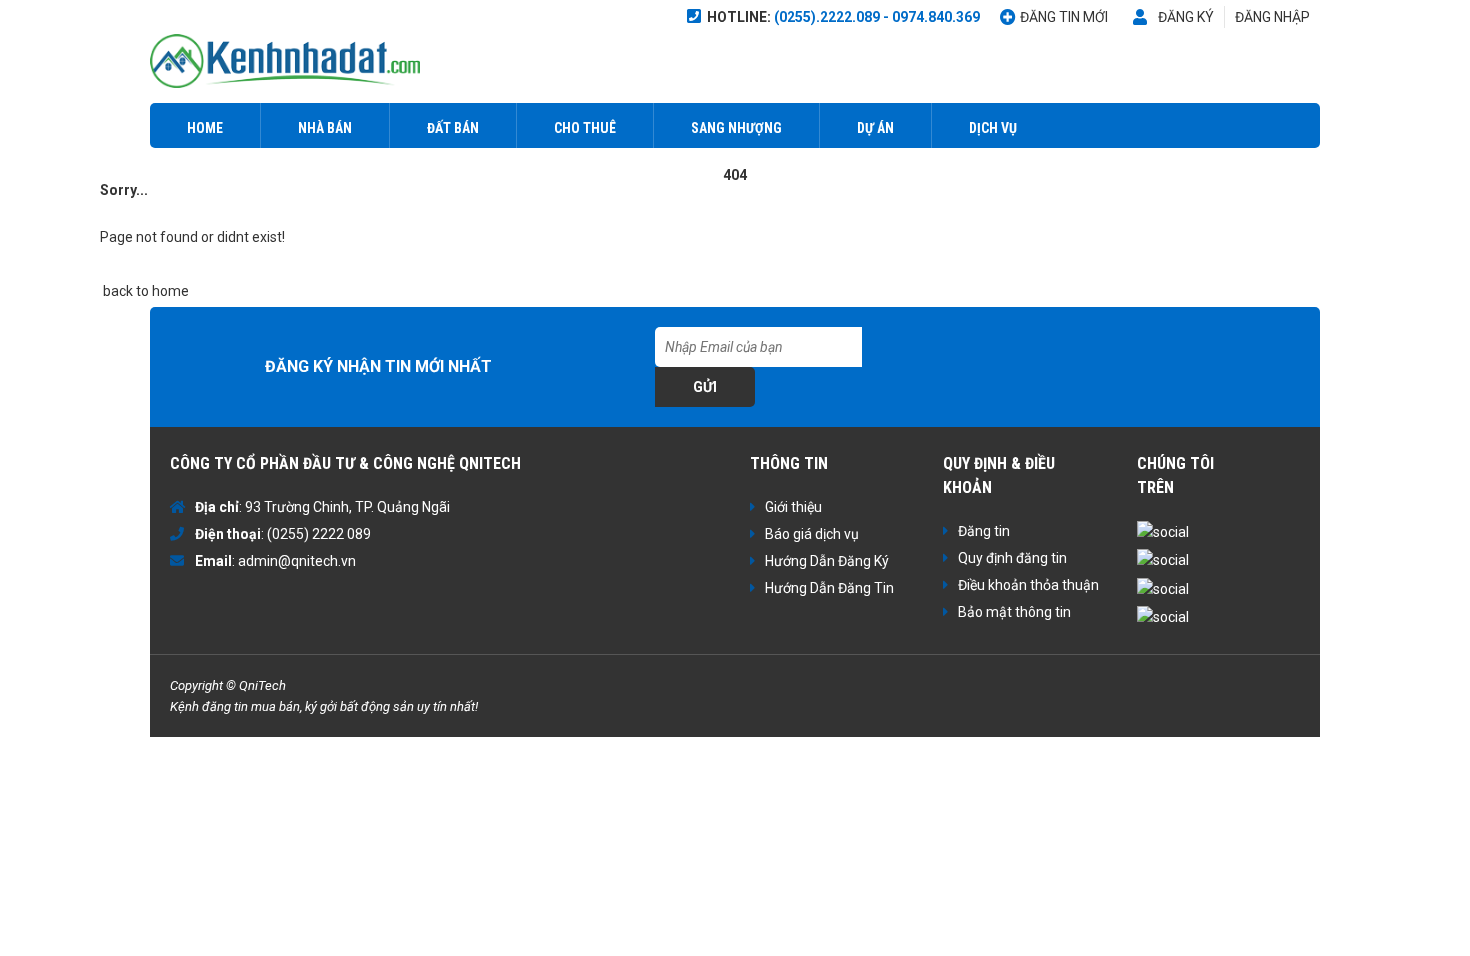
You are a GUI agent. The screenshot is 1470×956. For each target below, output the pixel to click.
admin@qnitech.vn (297, 561)
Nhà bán (325, 128)
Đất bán (453, 128)
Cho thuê (585, 128)
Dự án (875, 128)
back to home (144, 291)
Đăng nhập (1272, 17)
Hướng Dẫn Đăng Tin (829, 588)
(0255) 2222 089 (319, 534)
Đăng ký (1186, 17)
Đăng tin (984, 531)
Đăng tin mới (1064, 17)
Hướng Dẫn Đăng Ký (827, 561)
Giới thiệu (793, 507)
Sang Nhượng (736, 128)
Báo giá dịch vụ (812, 534)
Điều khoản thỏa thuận (1028, 585)
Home (205, 128)
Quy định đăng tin (1012, 558)
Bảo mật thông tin (1014, 612)
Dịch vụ (993, 128)
